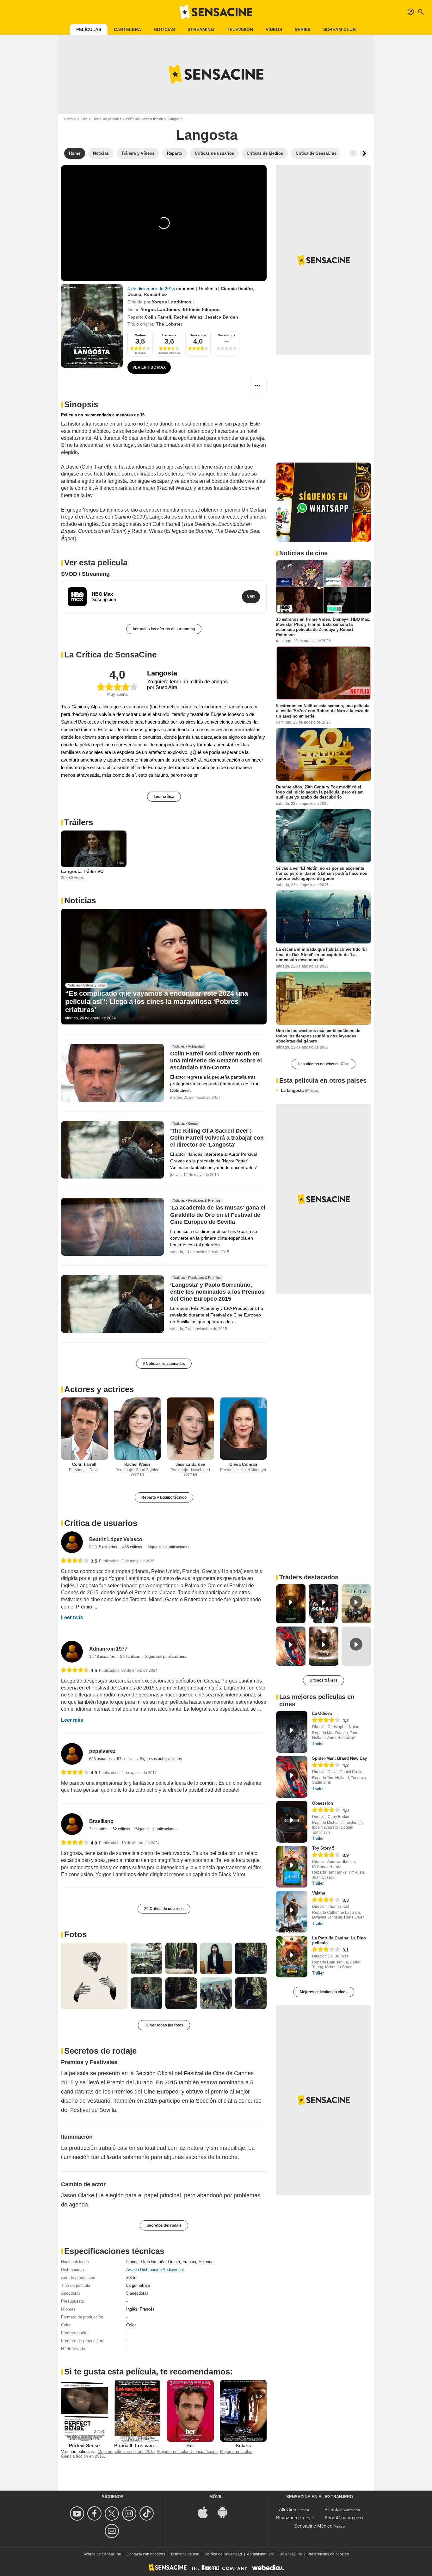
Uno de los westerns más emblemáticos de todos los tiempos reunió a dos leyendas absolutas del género (318, 1036)
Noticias (164, 29)
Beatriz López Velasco (116, 1539)
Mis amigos (226, 335)
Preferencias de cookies (328, 2554)
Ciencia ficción (237, 289)
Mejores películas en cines (324, 1992)
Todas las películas (107, 119)
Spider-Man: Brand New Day (339, 1758)
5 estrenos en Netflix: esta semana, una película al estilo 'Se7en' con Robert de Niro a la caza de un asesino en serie (323, 711)
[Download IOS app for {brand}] (206, 2512)
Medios (140, 335)
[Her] (190, 2411)
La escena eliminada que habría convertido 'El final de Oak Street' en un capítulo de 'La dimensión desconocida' (321, 955)
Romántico (155, 294)
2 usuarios (99, 1829)
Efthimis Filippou (201, 309)
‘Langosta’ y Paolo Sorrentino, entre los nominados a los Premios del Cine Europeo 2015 (217, 1292)
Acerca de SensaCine (102, 2554)
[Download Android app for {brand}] (226, 2512)
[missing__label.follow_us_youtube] (78, 2514)
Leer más (72, 1618)
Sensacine (198, 335)
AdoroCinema (339, 2518)
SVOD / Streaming (85, 574)
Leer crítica (164, 797)
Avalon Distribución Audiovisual (155, 2270)
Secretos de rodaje (100, 2051)
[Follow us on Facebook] (95, 2514)
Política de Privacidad (223, 2554)
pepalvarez (102, 1751)
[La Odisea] (292, 1732)
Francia (189, 2262)
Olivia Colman (243, 1464)
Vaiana (319, 1893)
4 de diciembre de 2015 (152, 289)
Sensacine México (313, 2526)
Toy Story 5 (323, 1848)
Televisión (240, 29)
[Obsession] (292, 1822)
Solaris (243, 2445)
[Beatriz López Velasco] (72, 1542)
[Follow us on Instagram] (130, 2514)
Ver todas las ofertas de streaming (164, 629)
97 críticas (126, 1759)
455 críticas (133, 1547)
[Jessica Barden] (190, 1429)
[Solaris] (244, 2411)
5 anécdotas (137, 2293)
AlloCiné (287, 2509)
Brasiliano (101, 1821)
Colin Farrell (158, 317)
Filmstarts (335, 2509)
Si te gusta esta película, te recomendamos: (148, 2372)
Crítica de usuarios (101, 1523)
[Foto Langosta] (94, 1976)
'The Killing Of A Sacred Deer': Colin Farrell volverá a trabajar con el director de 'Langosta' (217, 1138)
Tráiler (318, 1744)
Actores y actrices (99, 1389)
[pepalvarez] (72, 1754)
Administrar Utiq (261, 2554)
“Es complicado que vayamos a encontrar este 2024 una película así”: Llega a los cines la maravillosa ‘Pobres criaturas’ (157, 1002)
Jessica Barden (222, 317)
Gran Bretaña (153, 2262)
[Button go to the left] (353, 153)
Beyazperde (289, 2518)
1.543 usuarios (102, 1657)
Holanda (206, 2262)
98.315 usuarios (104, 1547)
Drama (134, 294)
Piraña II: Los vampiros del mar (148, 2445)
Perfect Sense (84, 2445)
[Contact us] (113, 2531)
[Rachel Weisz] (138, 1429)
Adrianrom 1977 (108, 1649)
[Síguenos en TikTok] (148, 2514)
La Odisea (322, 1713)
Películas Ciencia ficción (144, 119)
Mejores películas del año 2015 (126, 2452)
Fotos (75, 1934)
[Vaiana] (292, 1912)
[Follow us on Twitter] (113, 2514)
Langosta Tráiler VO (82, 871)
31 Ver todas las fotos (164, 2025)
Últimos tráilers (324, 1680)
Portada (70, 119)
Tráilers (79, 822)
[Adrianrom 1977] (72, 1652)
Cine (84, 119)
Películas (89, 29)
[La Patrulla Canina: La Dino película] (292, 1957)
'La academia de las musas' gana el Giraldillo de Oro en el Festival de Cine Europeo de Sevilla (218, 1215)
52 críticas (122, 1829)
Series (303, 29)
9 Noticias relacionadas (164, 1364)
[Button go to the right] (364, 153)
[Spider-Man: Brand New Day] (292, 1777)
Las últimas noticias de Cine (324, 1064)
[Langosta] (92, 326)
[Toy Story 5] (292, 1867)
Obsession (323, 1803)
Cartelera (127, 29)
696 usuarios (101, 1759)
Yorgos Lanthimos (172, 302)
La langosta (300, 1090)
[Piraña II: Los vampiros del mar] (138, 2411)
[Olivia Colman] (244, 1429)
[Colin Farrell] (84, 1429)
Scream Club (339, 29)
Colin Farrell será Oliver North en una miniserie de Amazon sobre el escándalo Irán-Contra (216, 1061)
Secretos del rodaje (164, 2225)
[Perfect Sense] (84, 2411)
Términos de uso (185, 2554)
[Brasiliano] (72, 1824)
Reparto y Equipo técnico (164, 1497)
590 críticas (130, 1657)
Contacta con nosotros (146, 2554)
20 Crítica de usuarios (164, 1909)
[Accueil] (216, 12)
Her (190, 2445)
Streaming (201, 29)
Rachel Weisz (188, 317)
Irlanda (132, 2262)
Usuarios (169, 335)
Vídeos (274, 29)
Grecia (174, 2262)
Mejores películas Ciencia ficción (187, 2452)
